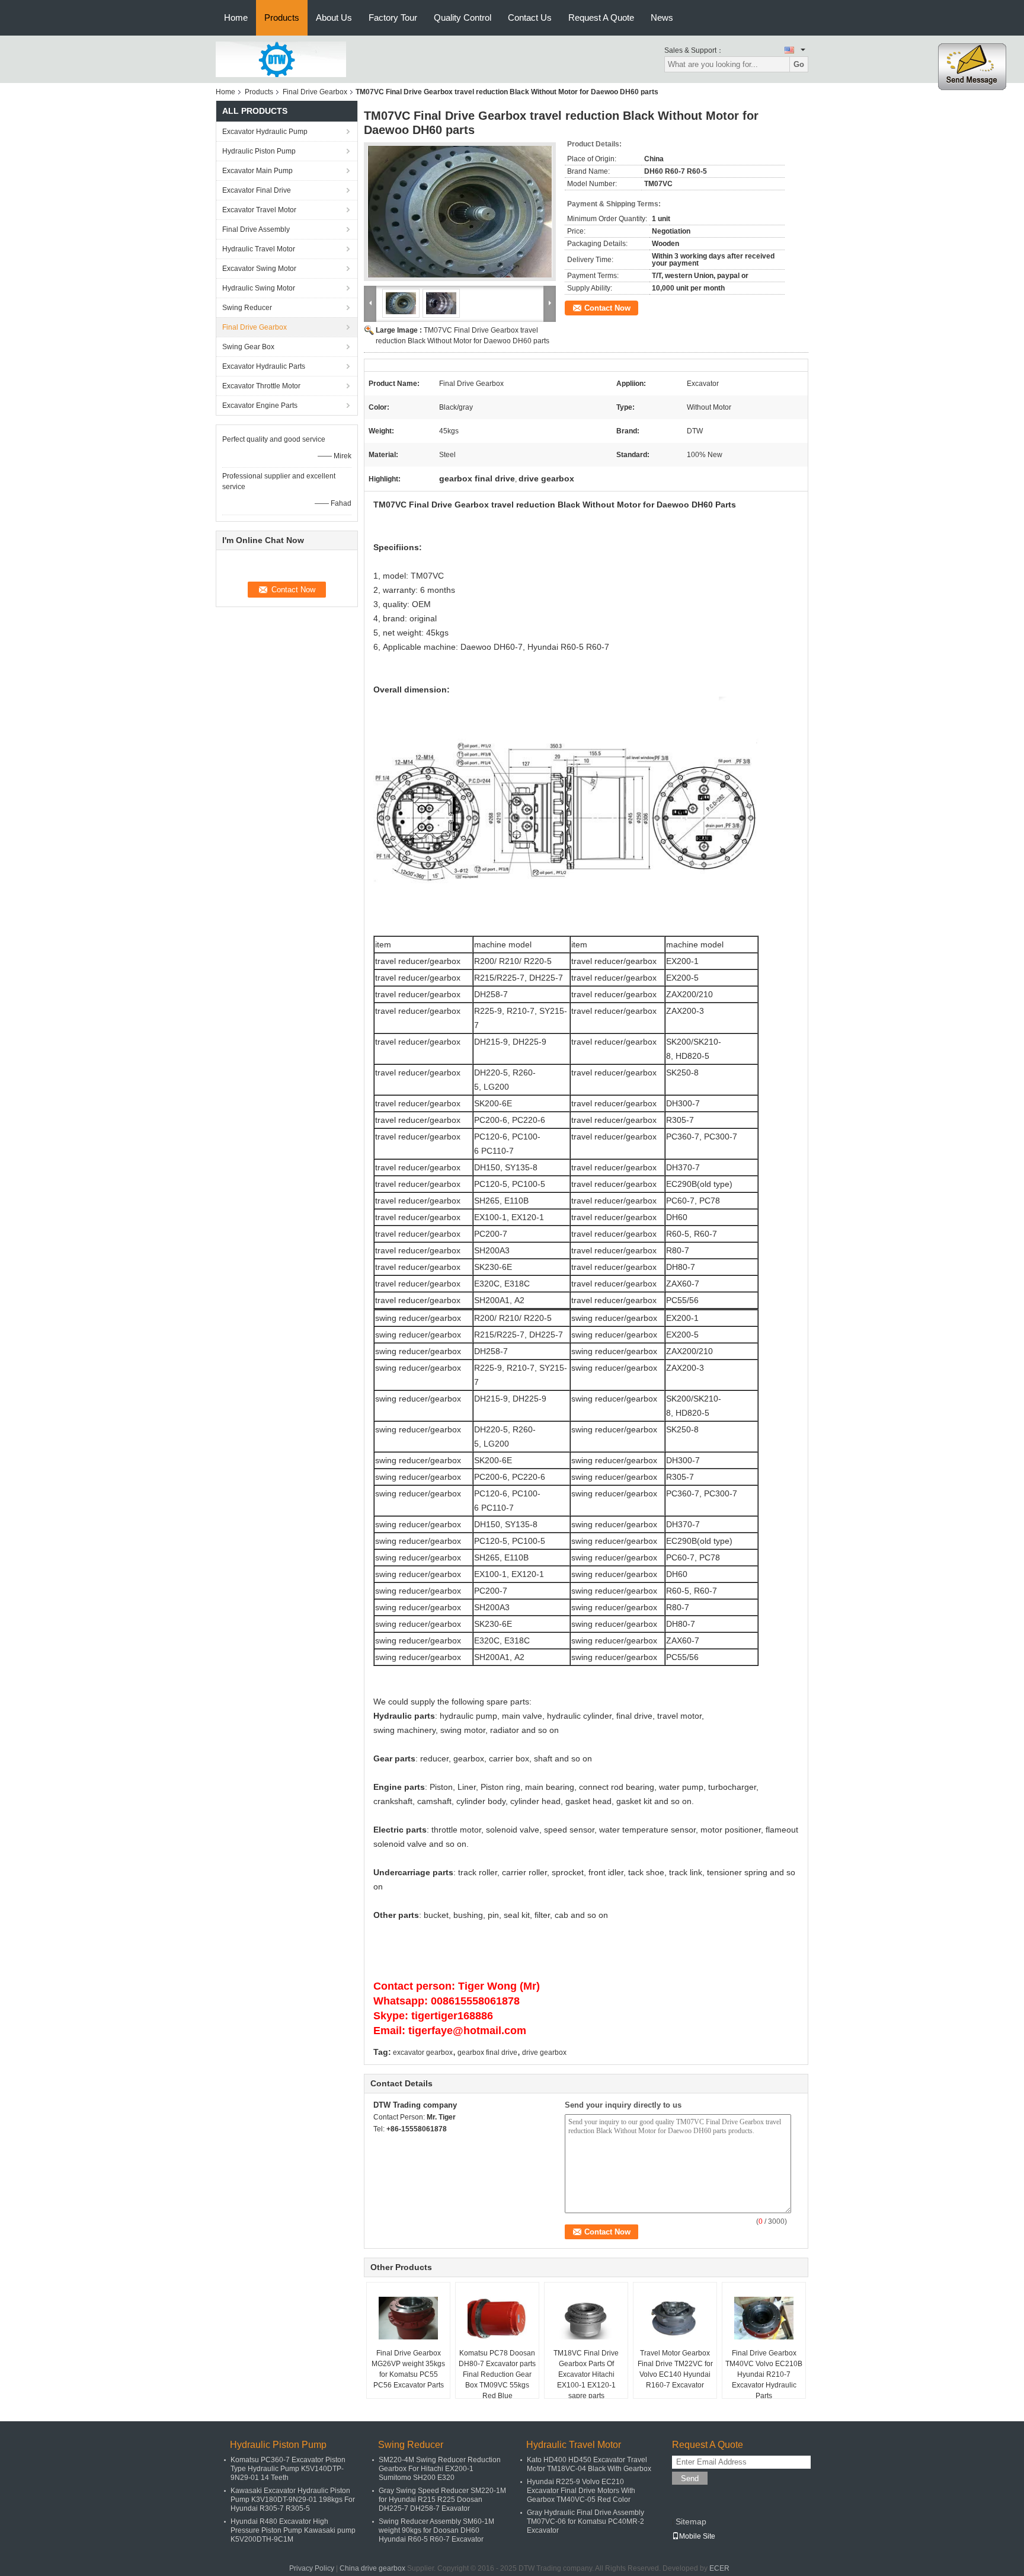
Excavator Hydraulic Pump (265, 132)
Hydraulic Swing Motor (259, 288)
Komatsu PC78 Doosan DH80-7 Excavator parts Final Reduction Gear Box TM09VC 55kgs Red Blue (497, 2374)
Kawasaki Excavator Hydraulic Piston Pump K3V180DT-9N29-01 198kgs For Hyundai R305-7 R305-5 (293, 2500)
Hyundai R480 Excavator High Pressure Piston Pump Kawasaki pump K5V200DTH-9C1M (293, 2530)
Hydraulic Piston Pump (259, 151)
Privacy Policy (312, 2568)
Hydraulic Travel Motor (259, 249)
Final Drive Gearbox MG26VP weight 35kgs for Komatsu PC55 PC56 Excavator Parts (408, 2369)
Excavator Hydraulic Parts (264, 366)
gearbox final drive (487, 2052)
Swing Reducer (247, 308)
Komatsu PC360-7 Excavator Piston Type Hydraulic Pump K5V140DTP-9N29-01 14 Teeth (288, 2469)
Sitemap (691, 2521)
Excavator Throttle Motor (261, 386)
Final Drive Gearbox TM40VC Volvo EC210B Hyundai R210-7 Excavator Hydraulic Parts (764, 2374)
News (662, 17)
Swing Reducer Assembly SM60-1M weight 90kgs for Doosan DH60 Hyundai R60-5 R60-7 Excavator (436, 2530)
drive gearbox (544, 2052)
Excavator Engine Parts (260, 406)
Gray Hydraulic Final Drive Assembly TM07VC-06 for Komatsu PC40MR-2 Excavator (585, 2521)
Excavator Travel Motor (259, 210)
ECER (719, 2568)
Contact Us (530, 17)
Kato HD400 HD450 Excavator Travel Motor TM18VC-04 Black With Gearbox (589, 2464)
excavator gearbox (423, 2052)
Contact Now (607, 308)
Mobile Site (697, 2536)
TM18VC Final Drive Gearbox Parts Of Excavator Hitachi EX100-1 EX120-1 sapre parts (586, 2374)
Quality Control (463, 17)
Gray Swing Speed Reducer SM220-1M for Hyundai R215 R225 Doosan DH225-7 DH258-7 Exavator (442, 2500)
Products (282, 17)
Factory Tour (393, 17)
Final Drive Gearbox (315, 92)
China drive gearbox (372, 2568)
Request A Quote (601, 17)
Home (236, 17)
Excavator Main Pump (257, 171)
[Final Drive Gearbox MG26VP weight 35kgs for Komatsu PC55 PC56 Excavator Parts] (408, 2318)
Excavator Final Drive (257, 190)
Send (690, 2478)
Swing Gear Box (248, 347)
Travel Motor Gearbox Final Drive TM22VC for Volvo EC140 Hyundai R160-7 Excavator (675, 2369)
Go (799, 64)
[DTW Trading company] (281, 59)
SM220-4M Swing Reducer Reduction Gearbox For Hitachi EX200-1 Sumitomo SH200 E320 (440, 2469)
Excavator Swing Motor (259, 269)
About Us (334, 17)
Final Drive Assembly (256, 229)
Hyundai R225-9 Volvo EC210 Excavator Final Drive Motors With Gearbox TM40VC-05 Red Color (581, 2491)
